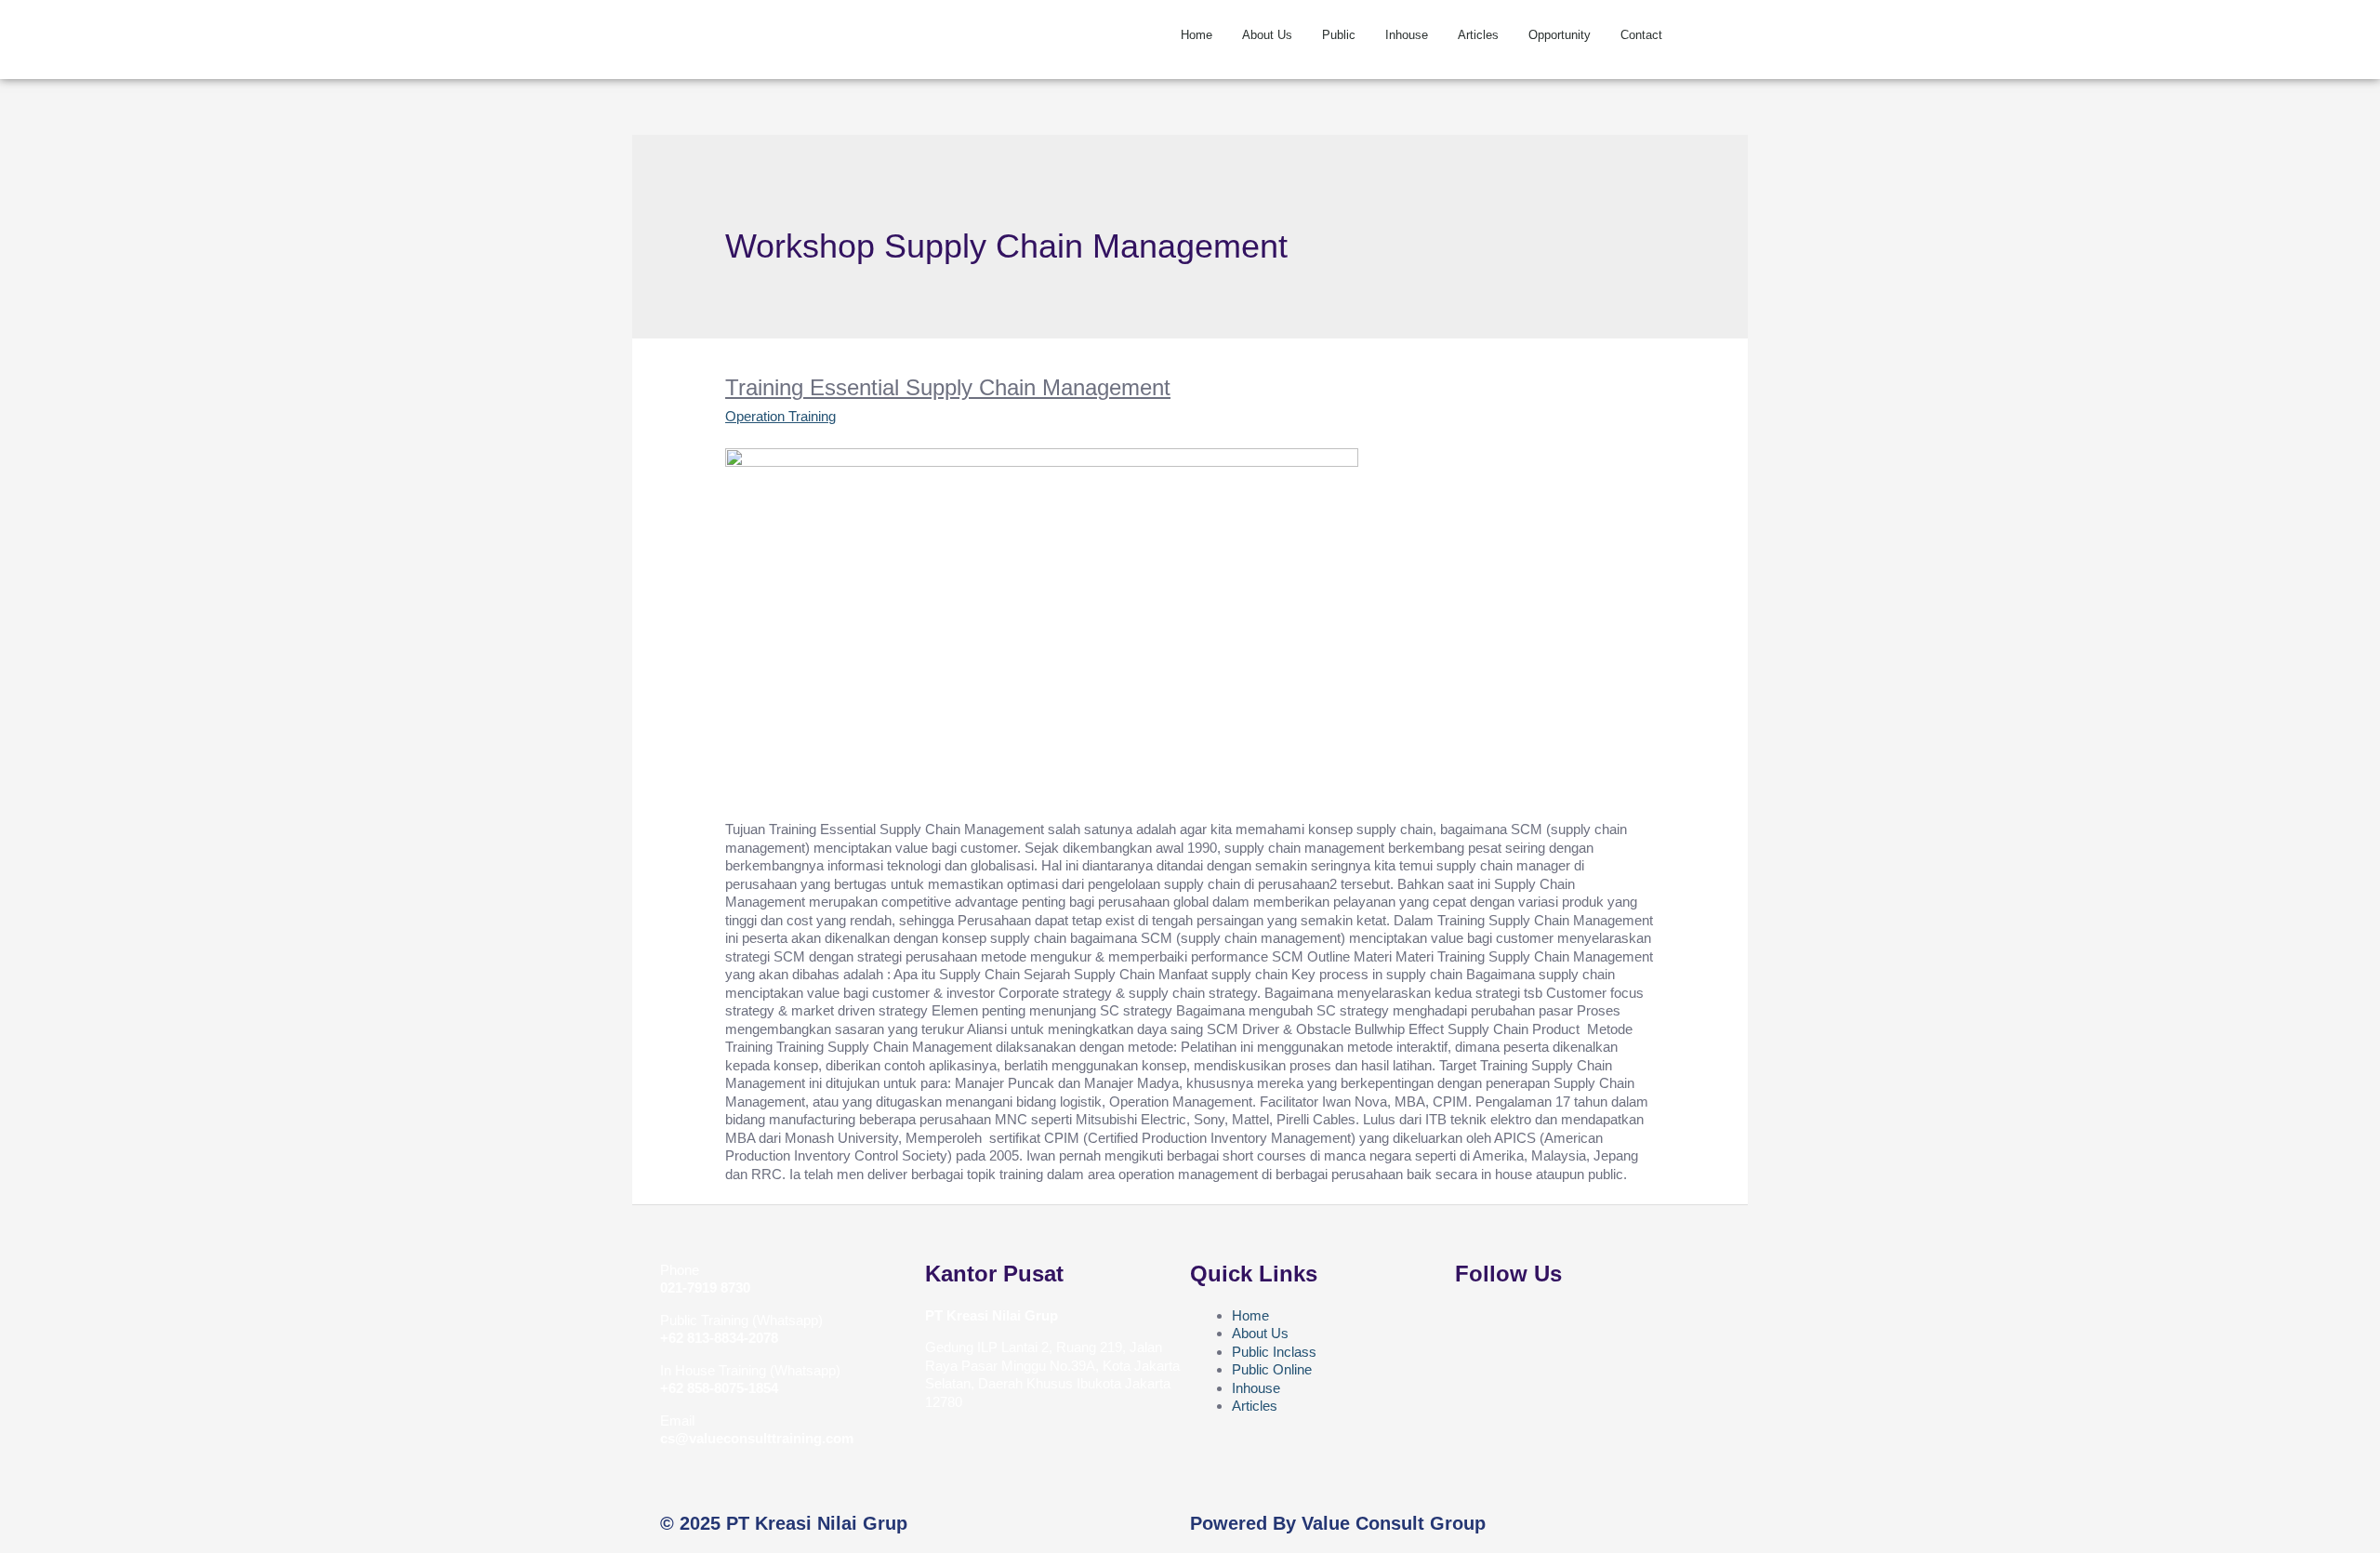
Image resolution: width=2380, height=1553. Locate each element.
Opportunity (1560, 35)
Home (1197, 35)
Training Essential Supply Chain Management (948, 387)
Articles (1478, 35)
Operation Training (780, 416)
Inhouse (1407, 35)
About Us (1267, 35)
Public (1339, 35)
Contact (1641, 35)
